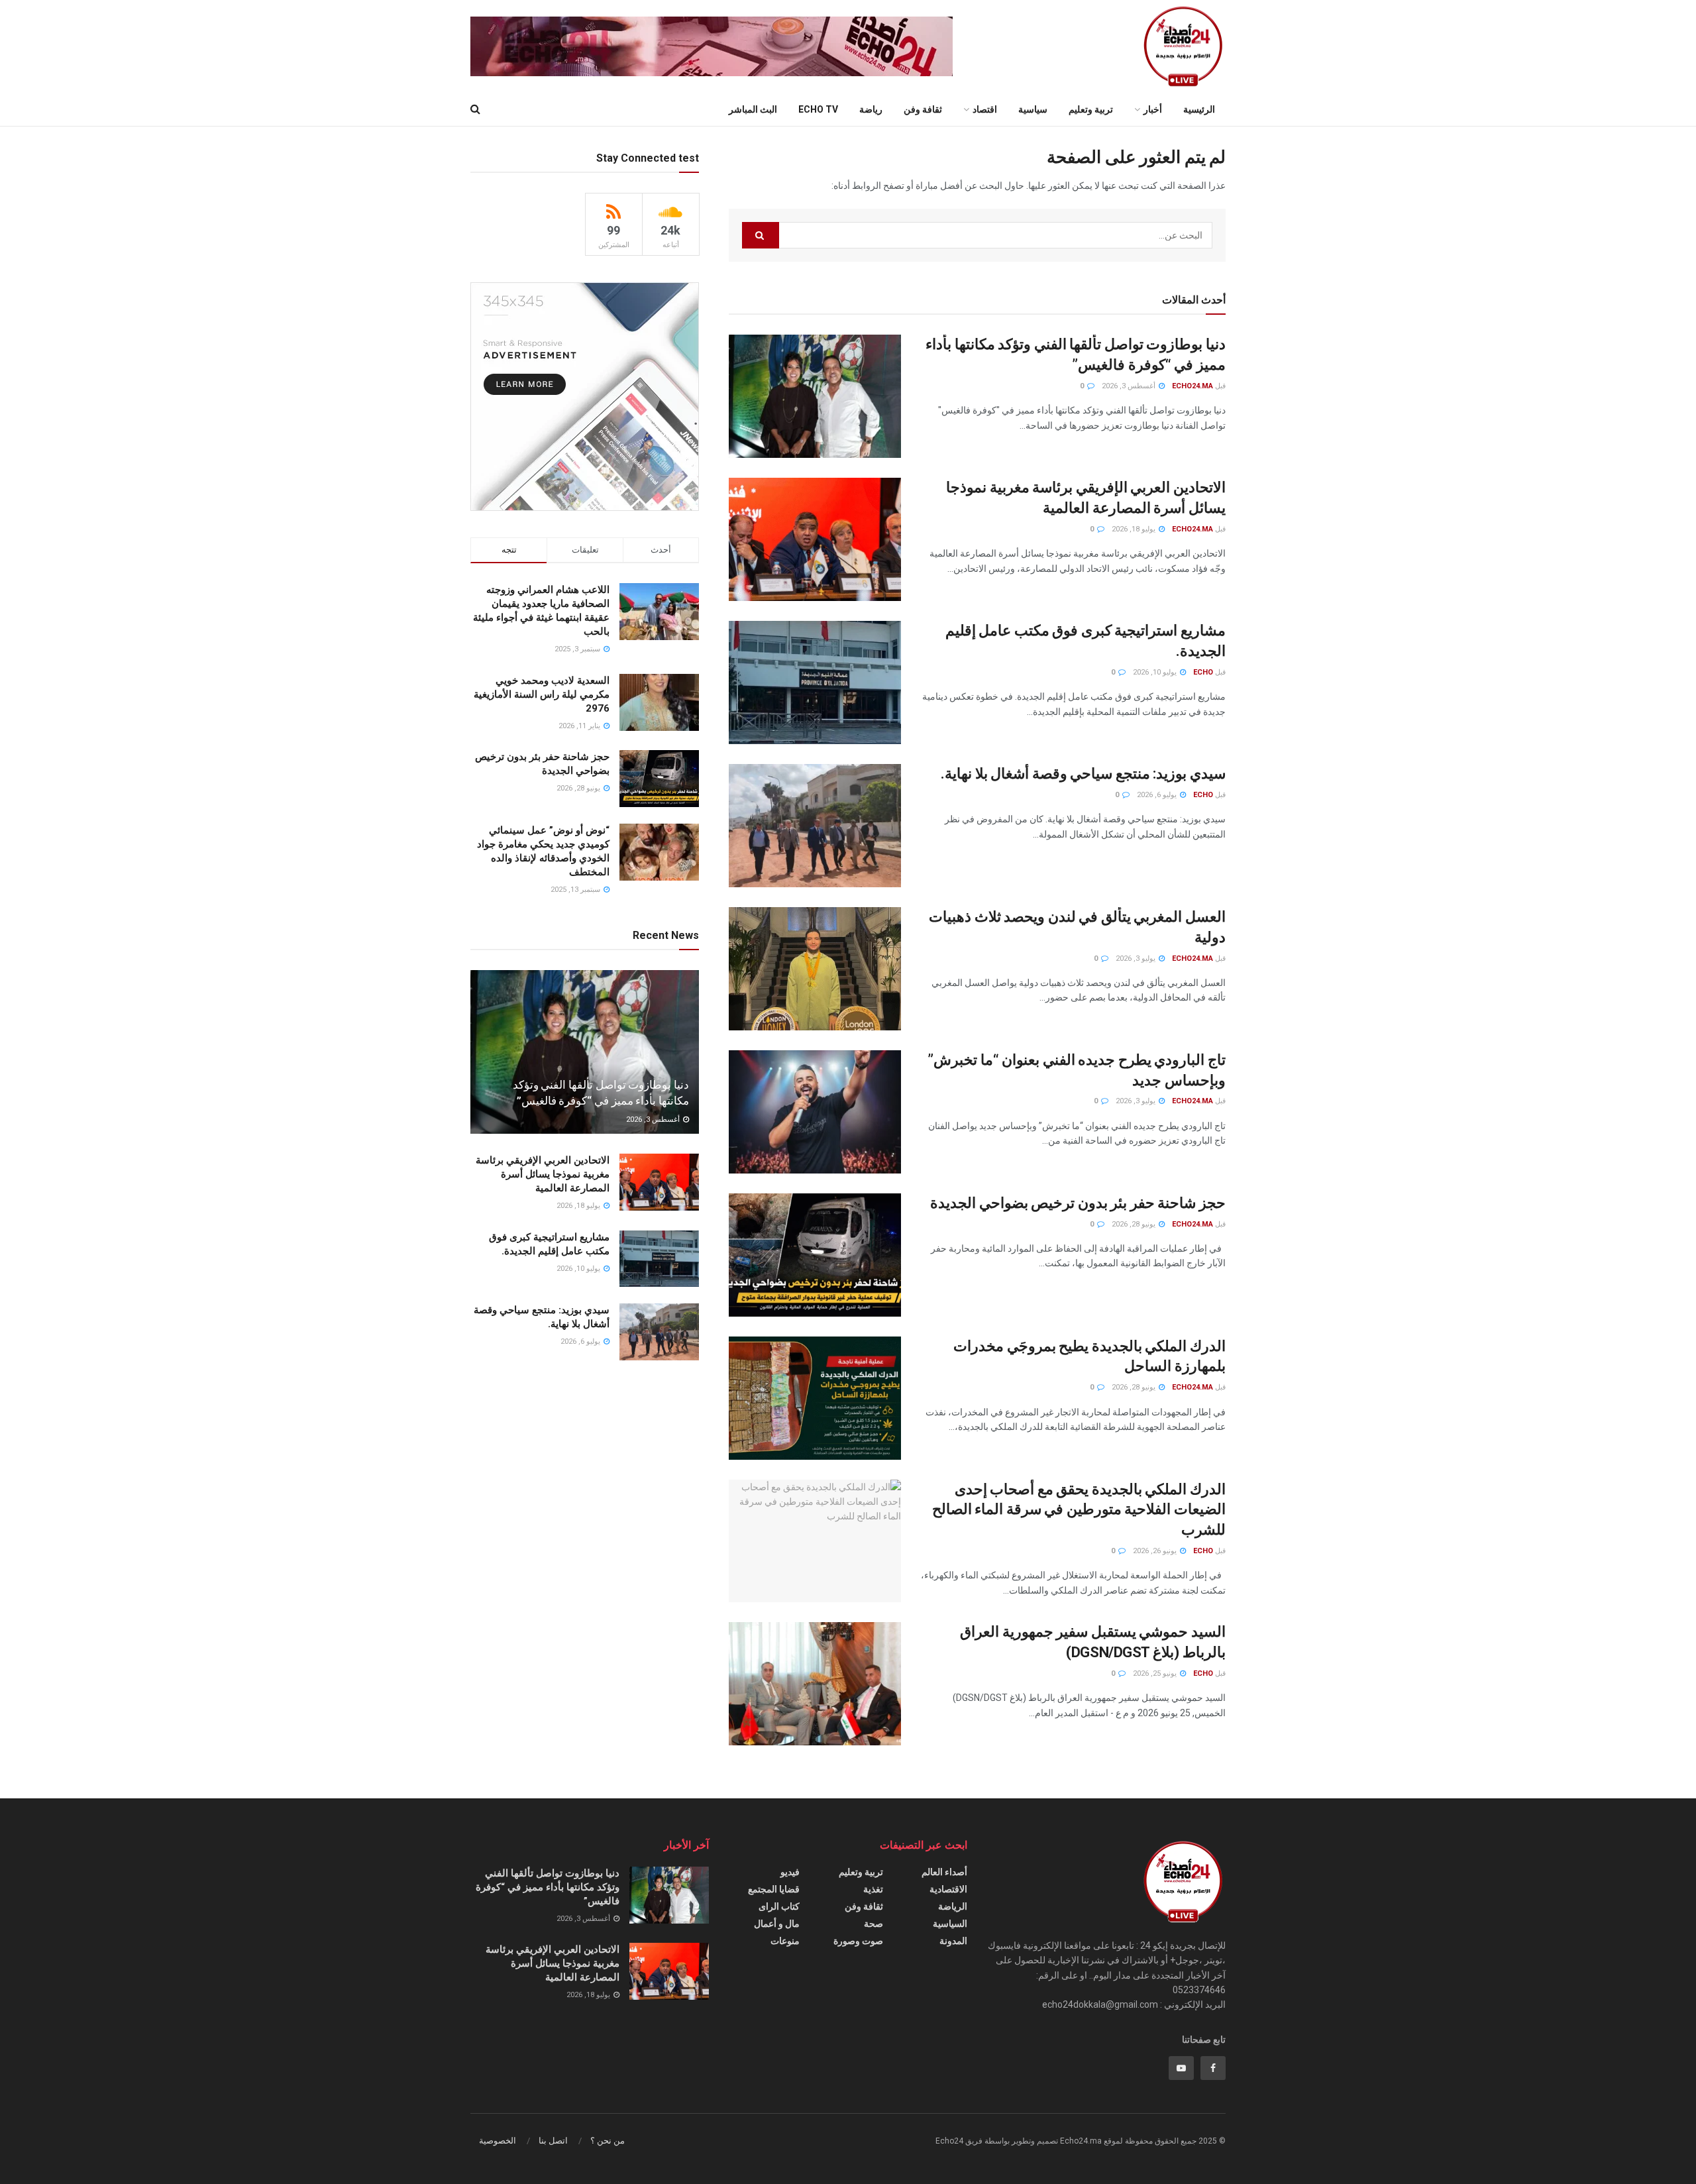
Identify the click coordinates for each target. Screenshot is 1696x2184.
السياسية (950, 1924)
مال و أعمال (777, 1924)
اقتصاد (985, 109)
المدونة (953, 1941)
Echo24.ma (1192, 386)
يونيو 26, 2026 (1156, 1551)
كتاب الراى (779, 1906)
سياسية (1033, 109)
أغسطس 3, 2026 (1130, 386)
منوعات (785, 1941)
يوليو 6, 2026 (1158, 795)
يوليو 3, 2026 (1137, 958)
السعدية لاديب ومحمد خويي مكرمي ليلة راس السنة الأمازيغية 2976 (542, 694)
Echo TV (818, 109)
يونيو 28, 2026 (1135, 1224)
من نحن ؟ (608, 2141)
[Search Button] (761, 235)
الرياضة (953, 1906)
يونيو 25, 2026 (1156, 1673)
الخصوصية (498, 2141)
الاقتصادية (948, 1889)
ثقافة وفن (923, 109)
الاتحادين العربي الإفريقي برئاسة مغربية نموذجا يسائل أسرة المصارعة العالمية (543, 1174)
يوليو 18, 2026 (1135, 529)
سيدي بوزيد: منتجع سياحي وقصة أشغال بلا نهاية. (1083, 774)
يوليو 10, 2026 (1156, 672)
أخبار (1153, 109)
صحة (874, 1924)
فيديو (790, 1872)
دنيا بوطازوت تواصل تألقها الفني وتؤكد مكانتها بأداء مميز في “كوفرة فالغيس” (548, 1887)
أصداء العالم (944, 1872)
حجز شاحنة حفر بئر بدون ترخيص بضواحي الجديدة (1078, 1203)
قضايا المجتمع (774, 1889)
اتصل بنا (553, 2141)
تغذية (873, 1889)
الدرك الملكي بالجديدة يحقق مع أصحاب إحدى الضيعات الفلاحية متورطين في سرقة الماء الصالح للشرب (1079, 1510)
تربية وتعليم (1091, 109)
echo (1203, 672)
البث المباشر (753, 109)
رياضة (871, 109)
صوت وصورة (858, 1941)
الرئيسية (1199, 109)
